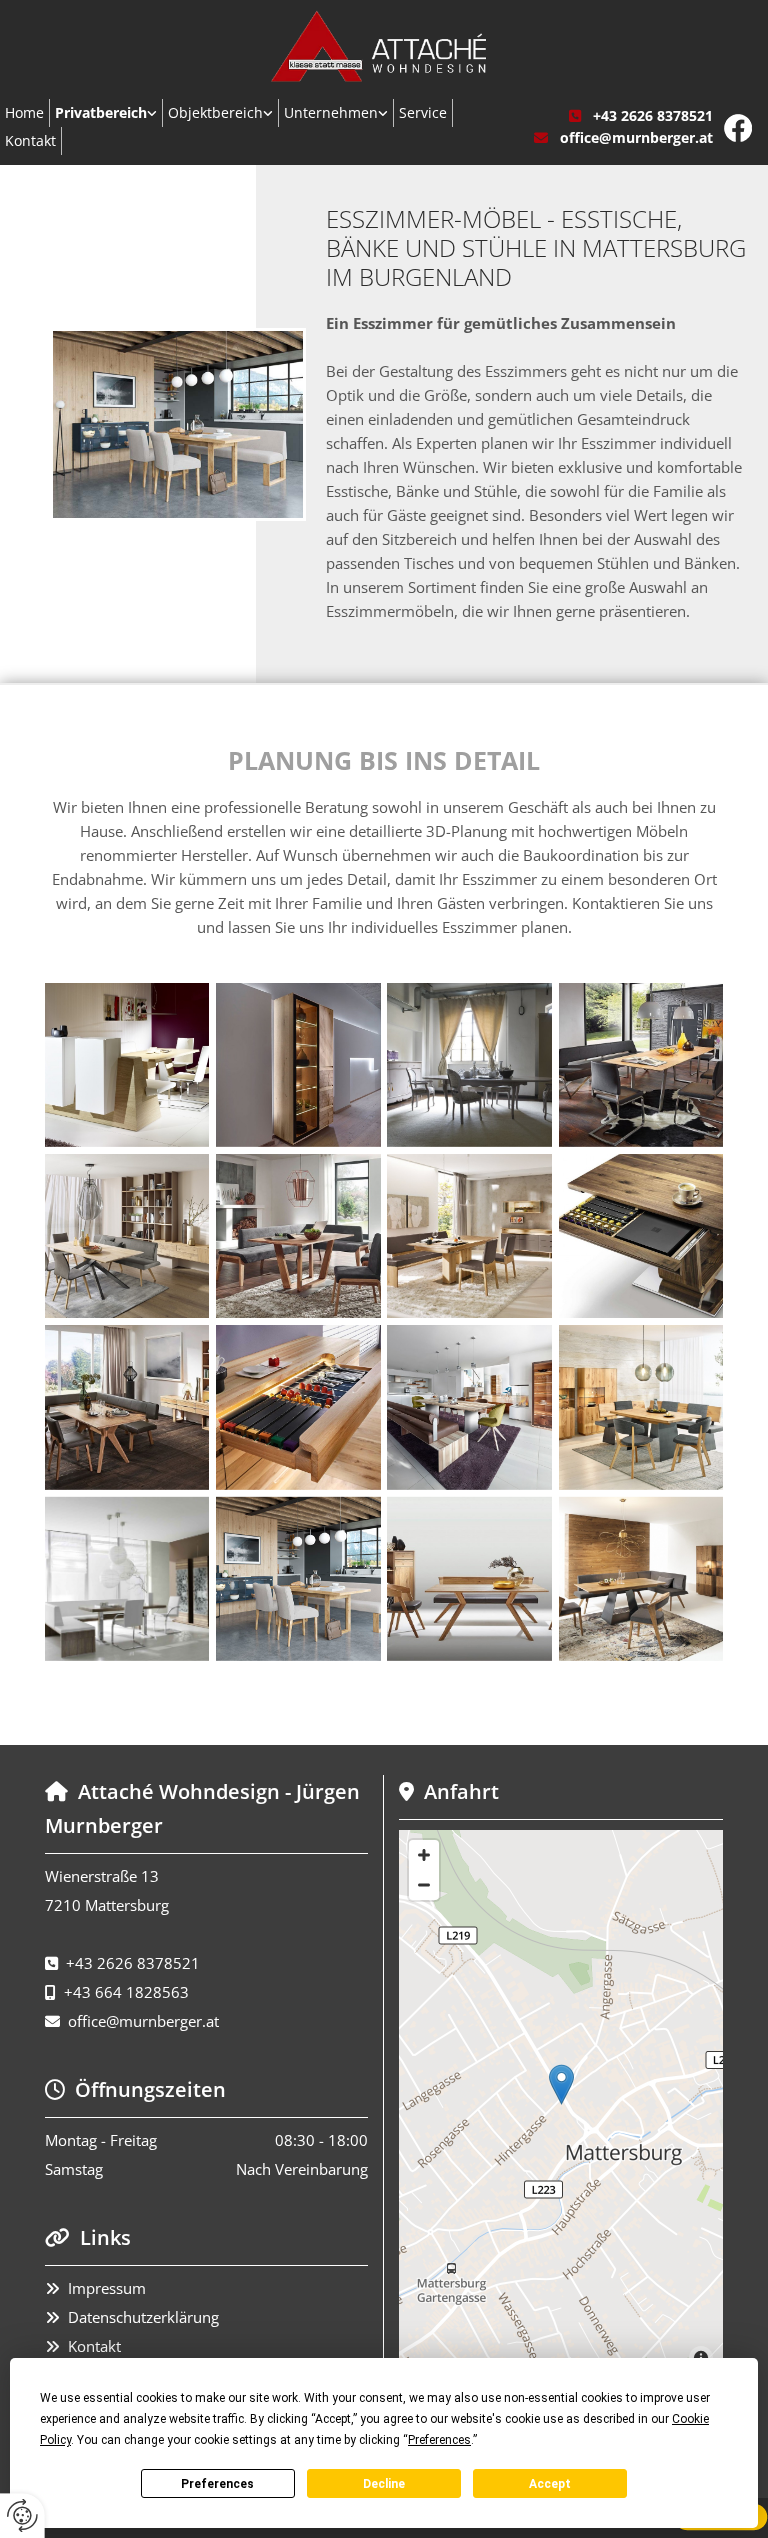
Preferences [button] (439, 2440)
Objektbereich (215, 112)
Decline (384, 2484)
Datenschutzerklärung (143, 2317)
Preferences (217, 2484)
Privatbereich (101, 112)
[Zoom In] (424, 1855)
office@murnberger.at (636, 137)
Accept (550, 2484)
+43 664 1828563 (126, 1992)
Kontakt (94, 2346)
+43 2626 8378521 (653, 115)
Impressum (107, 2288)
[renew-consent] (22, 2515)
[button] (561, 2084)
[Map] (561, 2105)
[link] (106, 113)
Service (423, 112)
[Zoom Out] (424, 1885)
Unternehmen (331, 112)
